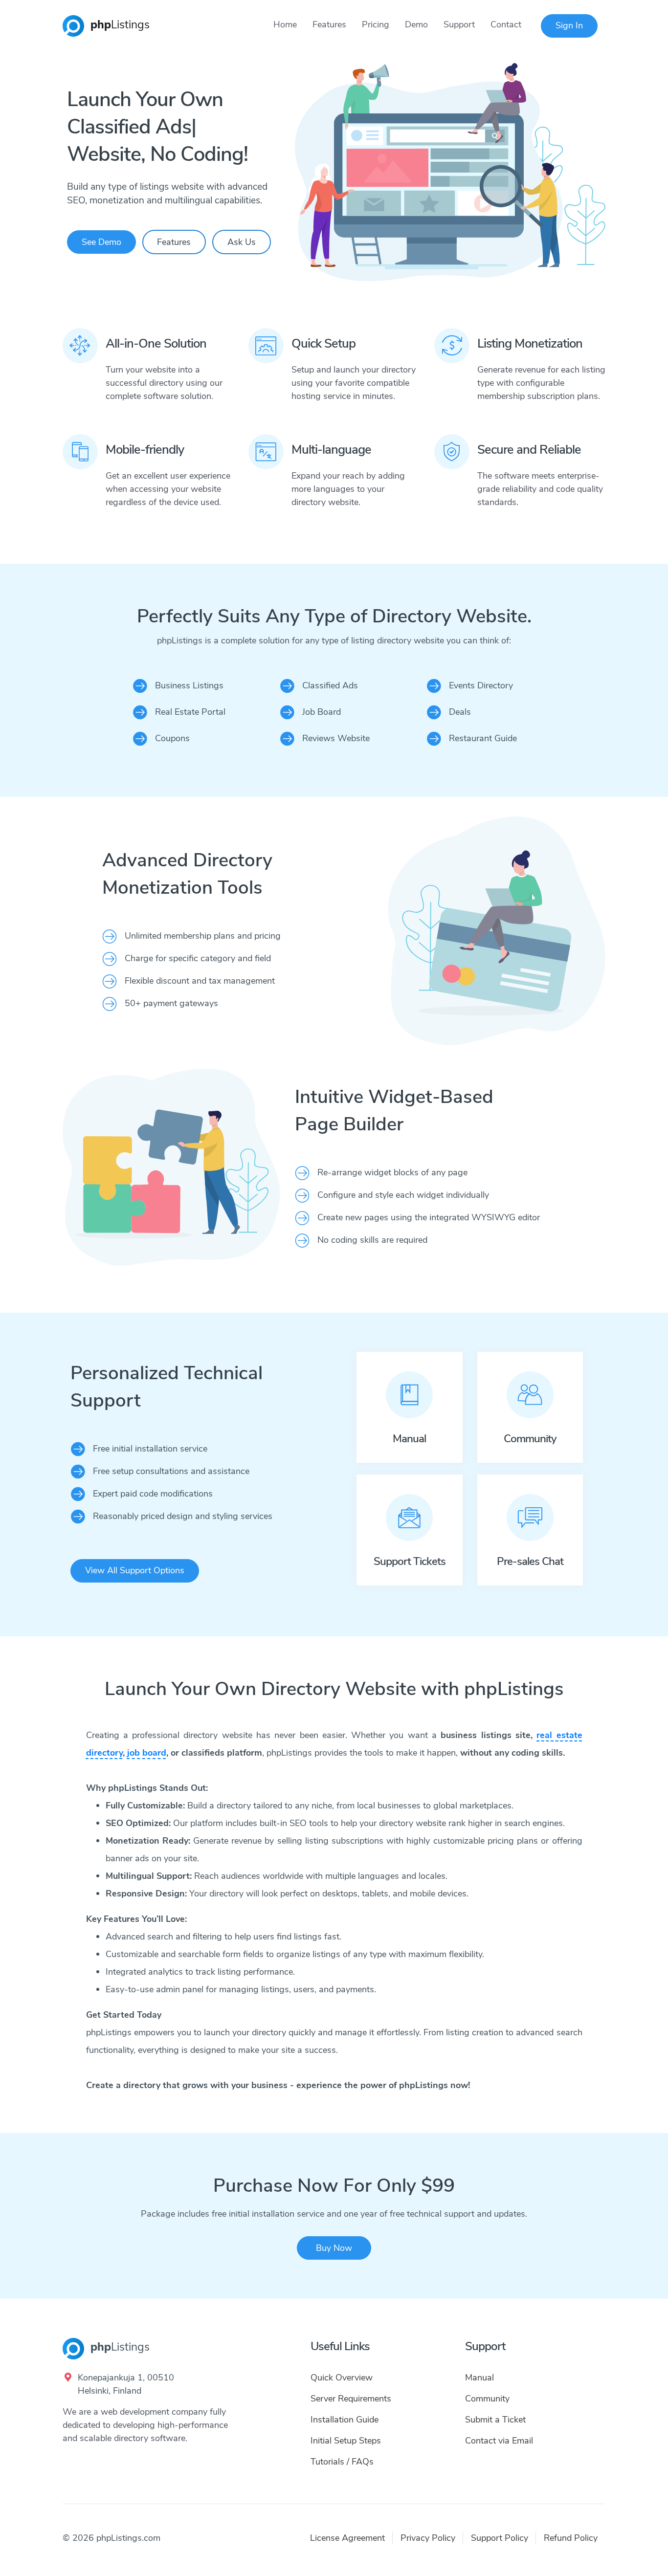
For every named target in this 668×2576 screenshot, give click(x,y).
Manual (479, 2378)
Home (285, 24)
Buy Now (334, 2248)
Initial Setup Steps (346, 2441)
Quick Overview (342, 2378)
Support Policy (500, 2538)
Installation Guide (345, 2420)
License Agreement (347, 2538)
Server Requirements (351, 2399)
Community (487, 2399)
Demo (416, 24)
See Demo (101, 242)
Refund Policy (571, 2538)
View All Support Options (135, 1570)
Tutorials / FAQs (342, 2462)
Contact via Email (499, 2441)
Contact (506, 24)
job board (147, 1753)
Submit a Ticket (495, 2420)
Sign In (569, 25)
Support (459, 24)
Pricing (376, 24)
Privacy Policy (428, 2538)
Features (329, 24)
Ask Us (242, 242)
